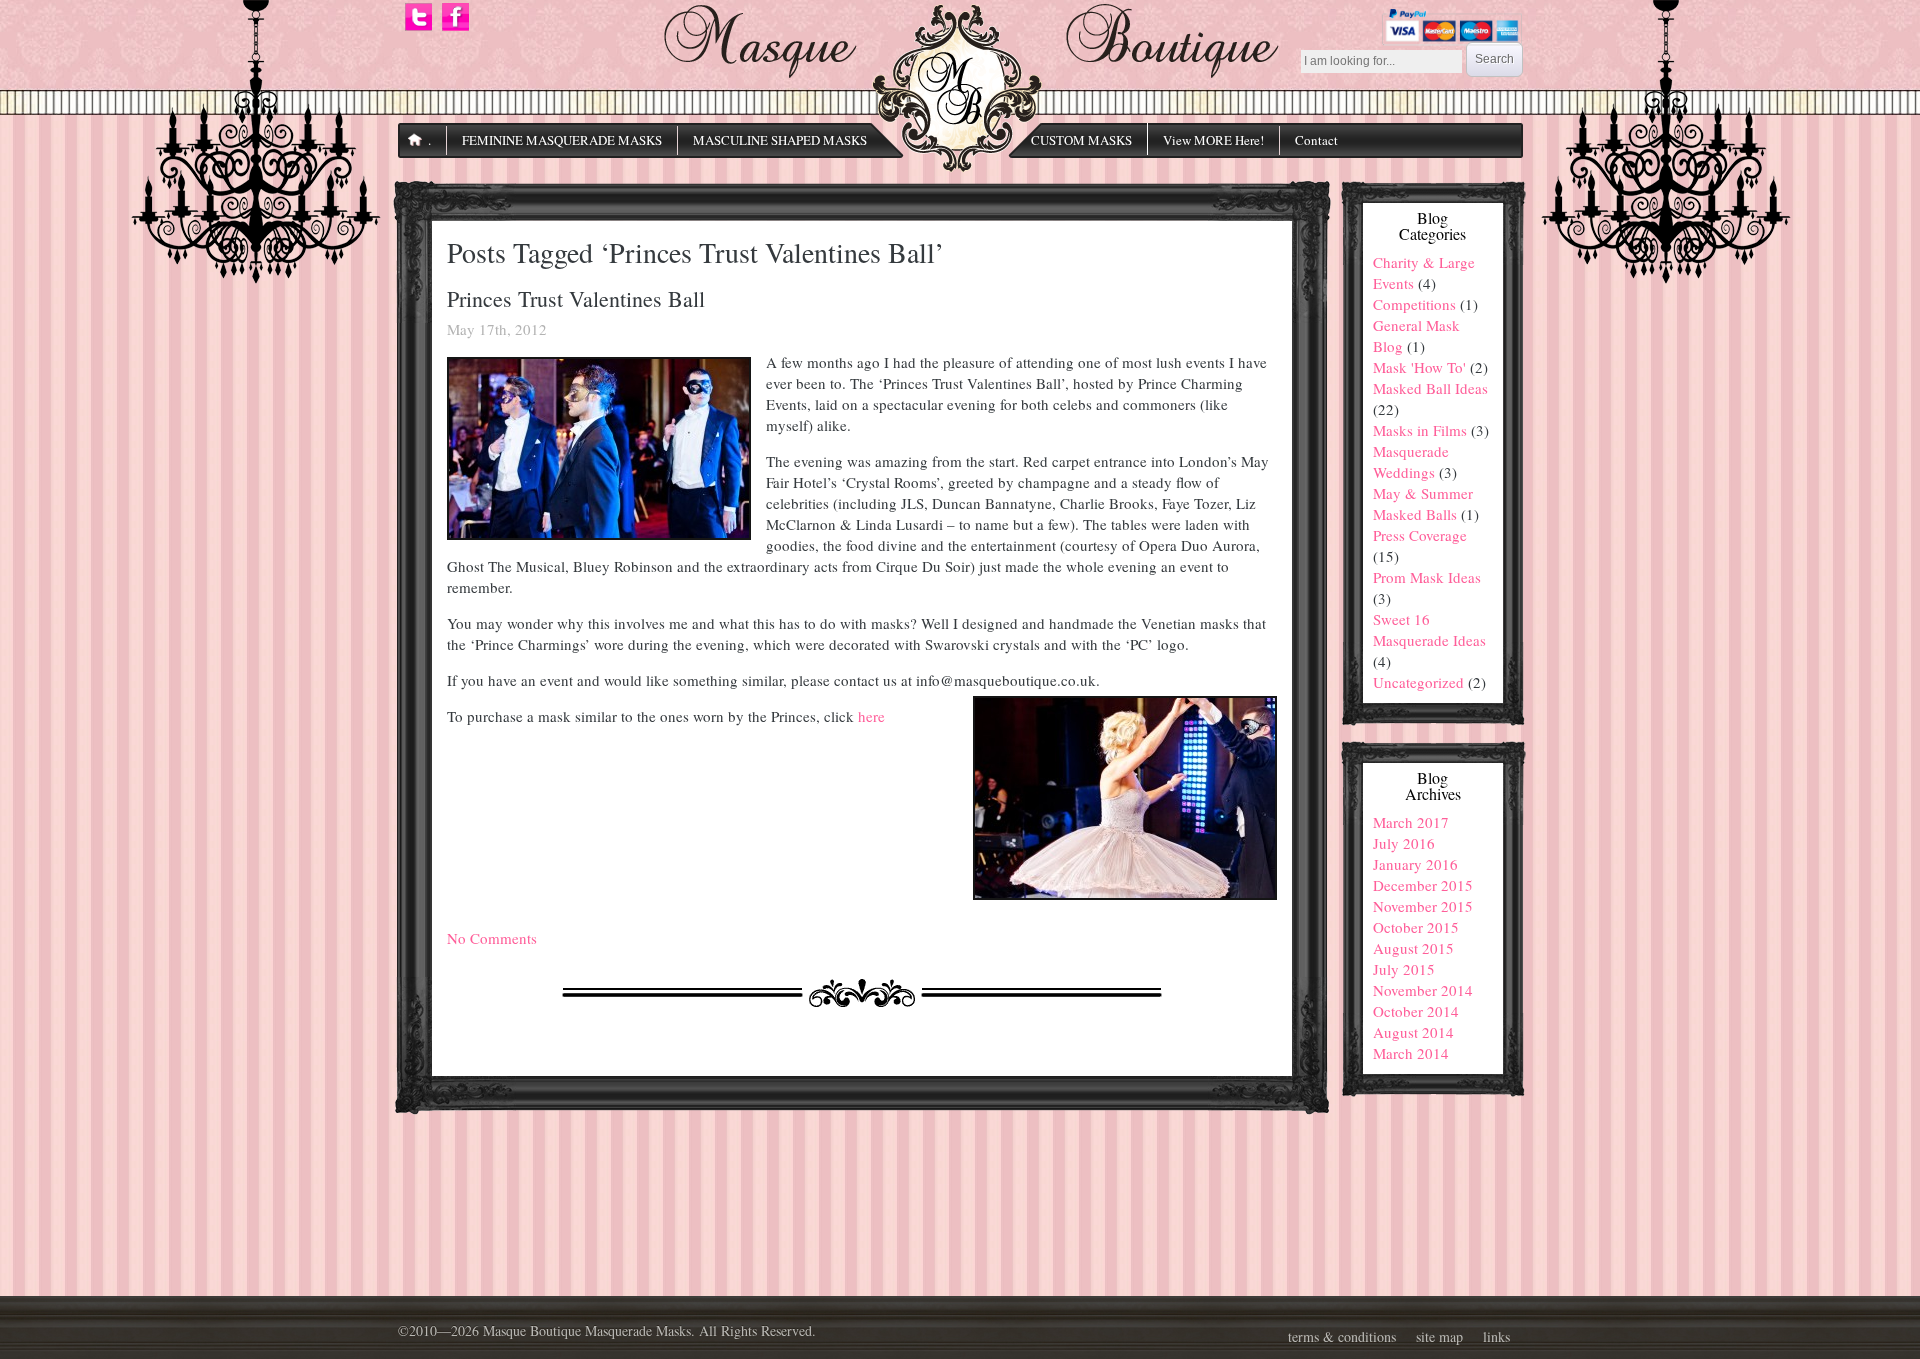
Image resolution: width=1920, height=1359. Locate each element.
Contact (1316, 140)
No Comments (492, 938)
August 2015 (1413, 948)
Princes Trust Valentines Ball (576, 298)
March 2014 (1411, 1053)
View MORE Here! (1213, 140)
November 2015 (1423, 906)
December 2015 (1423, 885)
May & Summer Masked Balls (1423, 503)
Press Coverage (1420, 535)
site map (1439, 1336)
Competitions (1414, 304)
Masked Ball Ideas (1430, 388)
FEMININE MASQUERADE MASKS (562, 140)
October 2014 (1416, 1011)
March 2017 (1411, 822)
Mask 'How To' (1419, 367)
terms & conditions (1342, 1336)
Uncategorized (1418, 682)
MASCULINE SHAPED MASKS (780, 140)
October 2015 (1416, 927)
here (871, 716)
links (1496, 1336)
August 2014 (1413, 1032)
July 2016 (1404, 843)
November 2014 (1423, 990)
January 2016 (1415, 864)
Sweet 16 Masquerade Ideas (1429, 629)
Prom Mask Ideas (1427, 577)
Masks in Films (1420, 430)
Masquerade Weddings (1411, 461)
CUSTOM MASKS (1081, 140)
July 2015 (1404, 969)
